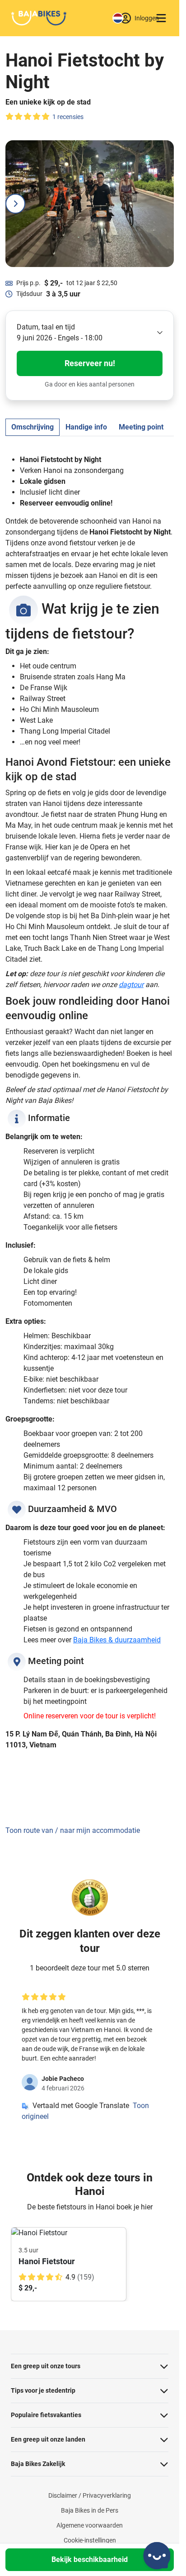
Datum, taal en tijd (46, 327)
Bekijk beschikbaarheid (90, 2559)
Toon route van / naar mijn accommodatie (73, 1830)
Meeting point (141, 427)
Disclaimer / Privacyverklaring (90, 2495)
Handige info (86, 427)
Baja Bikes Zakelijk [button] (38, 2464)
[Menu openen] (161, 18)
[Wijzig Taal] (118, 18)
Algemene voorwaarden (90, 2525)
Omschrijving (33, 427)
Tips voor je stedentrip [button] (43, 2390)
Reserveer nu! (90, 363)
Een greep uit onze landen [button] (48, 2439)
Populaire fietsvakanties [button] (46, 2415)
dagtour (131, 985)
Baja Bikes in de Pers (90, 2510)
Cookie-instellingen (90, 2540)
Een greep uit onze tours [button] (46, 2366)
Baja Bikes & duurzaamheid (117, 1640)
